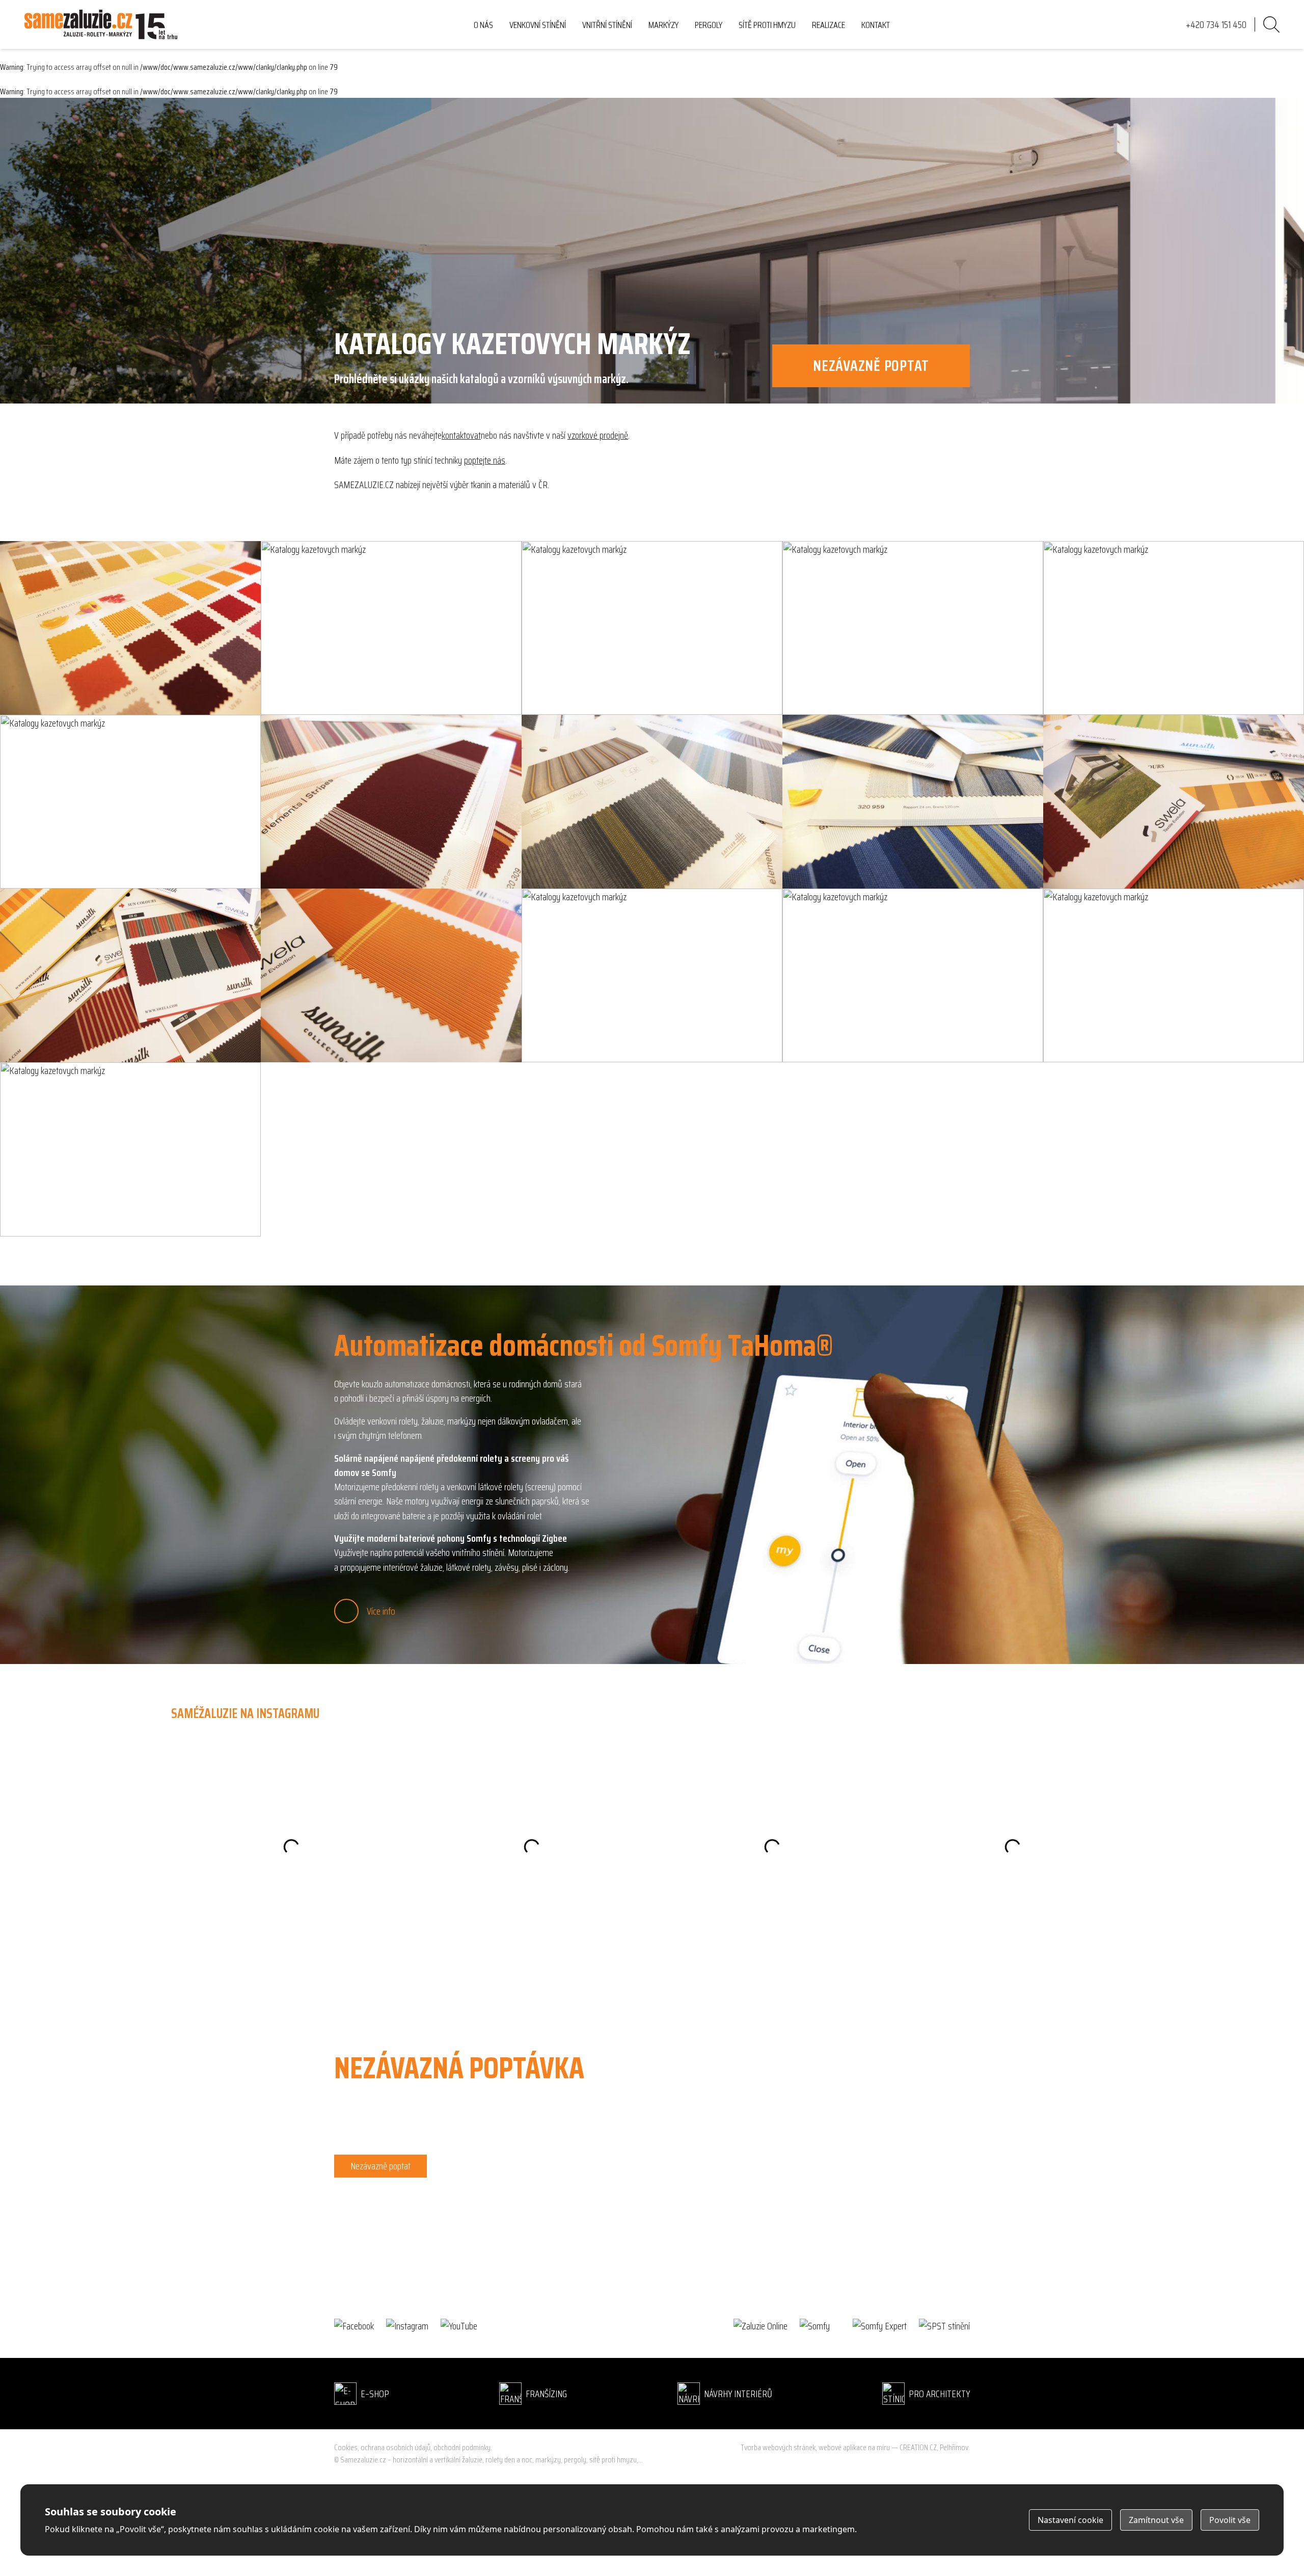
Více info (381, 1611)
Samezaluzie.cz (363, 2460)
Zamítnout (1156, 2520)
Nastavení (1070, 2520)
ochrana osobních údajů (396, 2447)
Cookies (346, 2448)
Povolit (1230, 2520)
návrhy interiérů (738, 2394)
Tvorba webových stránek (778, 2447)
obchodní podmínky (462, 2447)
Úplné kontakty (359, 2246)
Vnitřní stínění (607, 25)
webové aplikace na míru (854, 2447)
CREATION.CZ (918, 2447)
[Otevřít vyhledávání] (1271, 24)
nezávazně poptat (871, 366)
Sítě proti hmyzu (767, 25)
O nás (483, 25)
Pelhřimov (954, 2447)
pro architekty (939, 2394)
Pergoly (709, 25)
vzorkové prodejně (598, 435)
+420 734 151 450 (364, 2201)
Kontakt (876, 25)
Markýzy (663, 25)
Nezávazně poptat (381, 2166)
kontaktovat (461, 435)
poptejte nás (485, 460)
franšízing (546, 2394)
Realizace (828, 25)
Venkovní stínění (538, 25)
